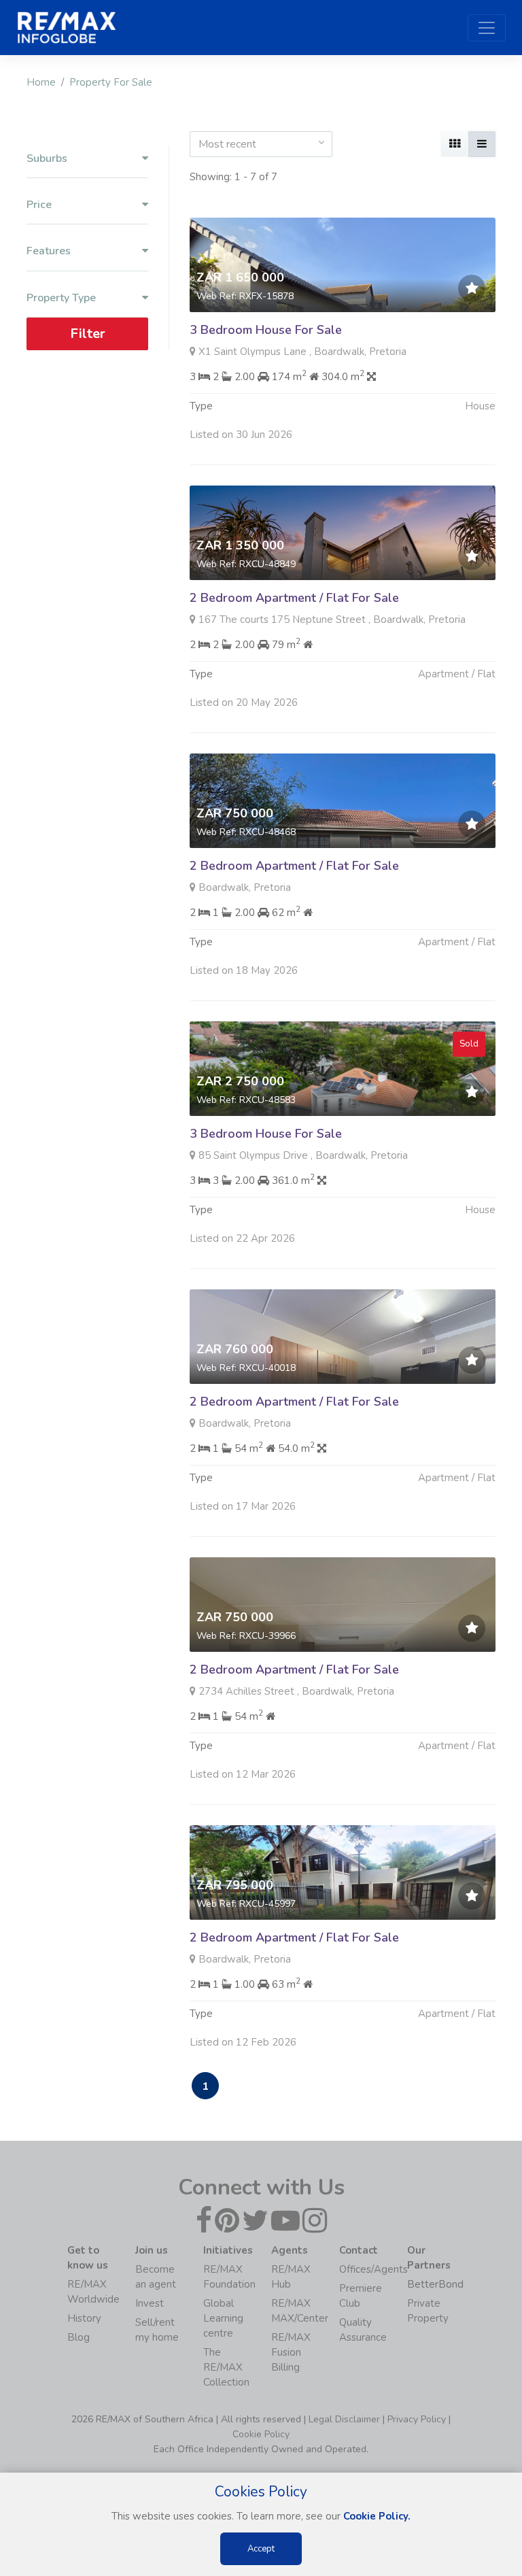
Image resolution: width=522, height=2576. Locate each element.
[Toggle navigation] (487, 28)
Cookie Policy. (377, 2516)
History (84, 2318)
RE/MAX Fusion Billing (291, 2352)
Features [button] (49, 251)
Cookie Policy (261, 2434)
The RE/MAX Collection (226, 2367)
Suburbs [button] (47, 159)
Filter (88, 334)
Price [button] (39, 205)
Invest (150, 2303)
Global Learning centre (223, 2318)
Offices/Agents (373, 2269)
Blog (79, 2337)
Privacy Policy (417, 2419)
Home (41, 82)
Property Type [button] (61, 298)
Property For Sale (111, 82)
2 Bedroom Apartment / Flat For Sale (294, 598)
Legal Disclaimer (344, 2419)
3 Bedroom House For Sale (266, 330)
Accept (261, 2549)
